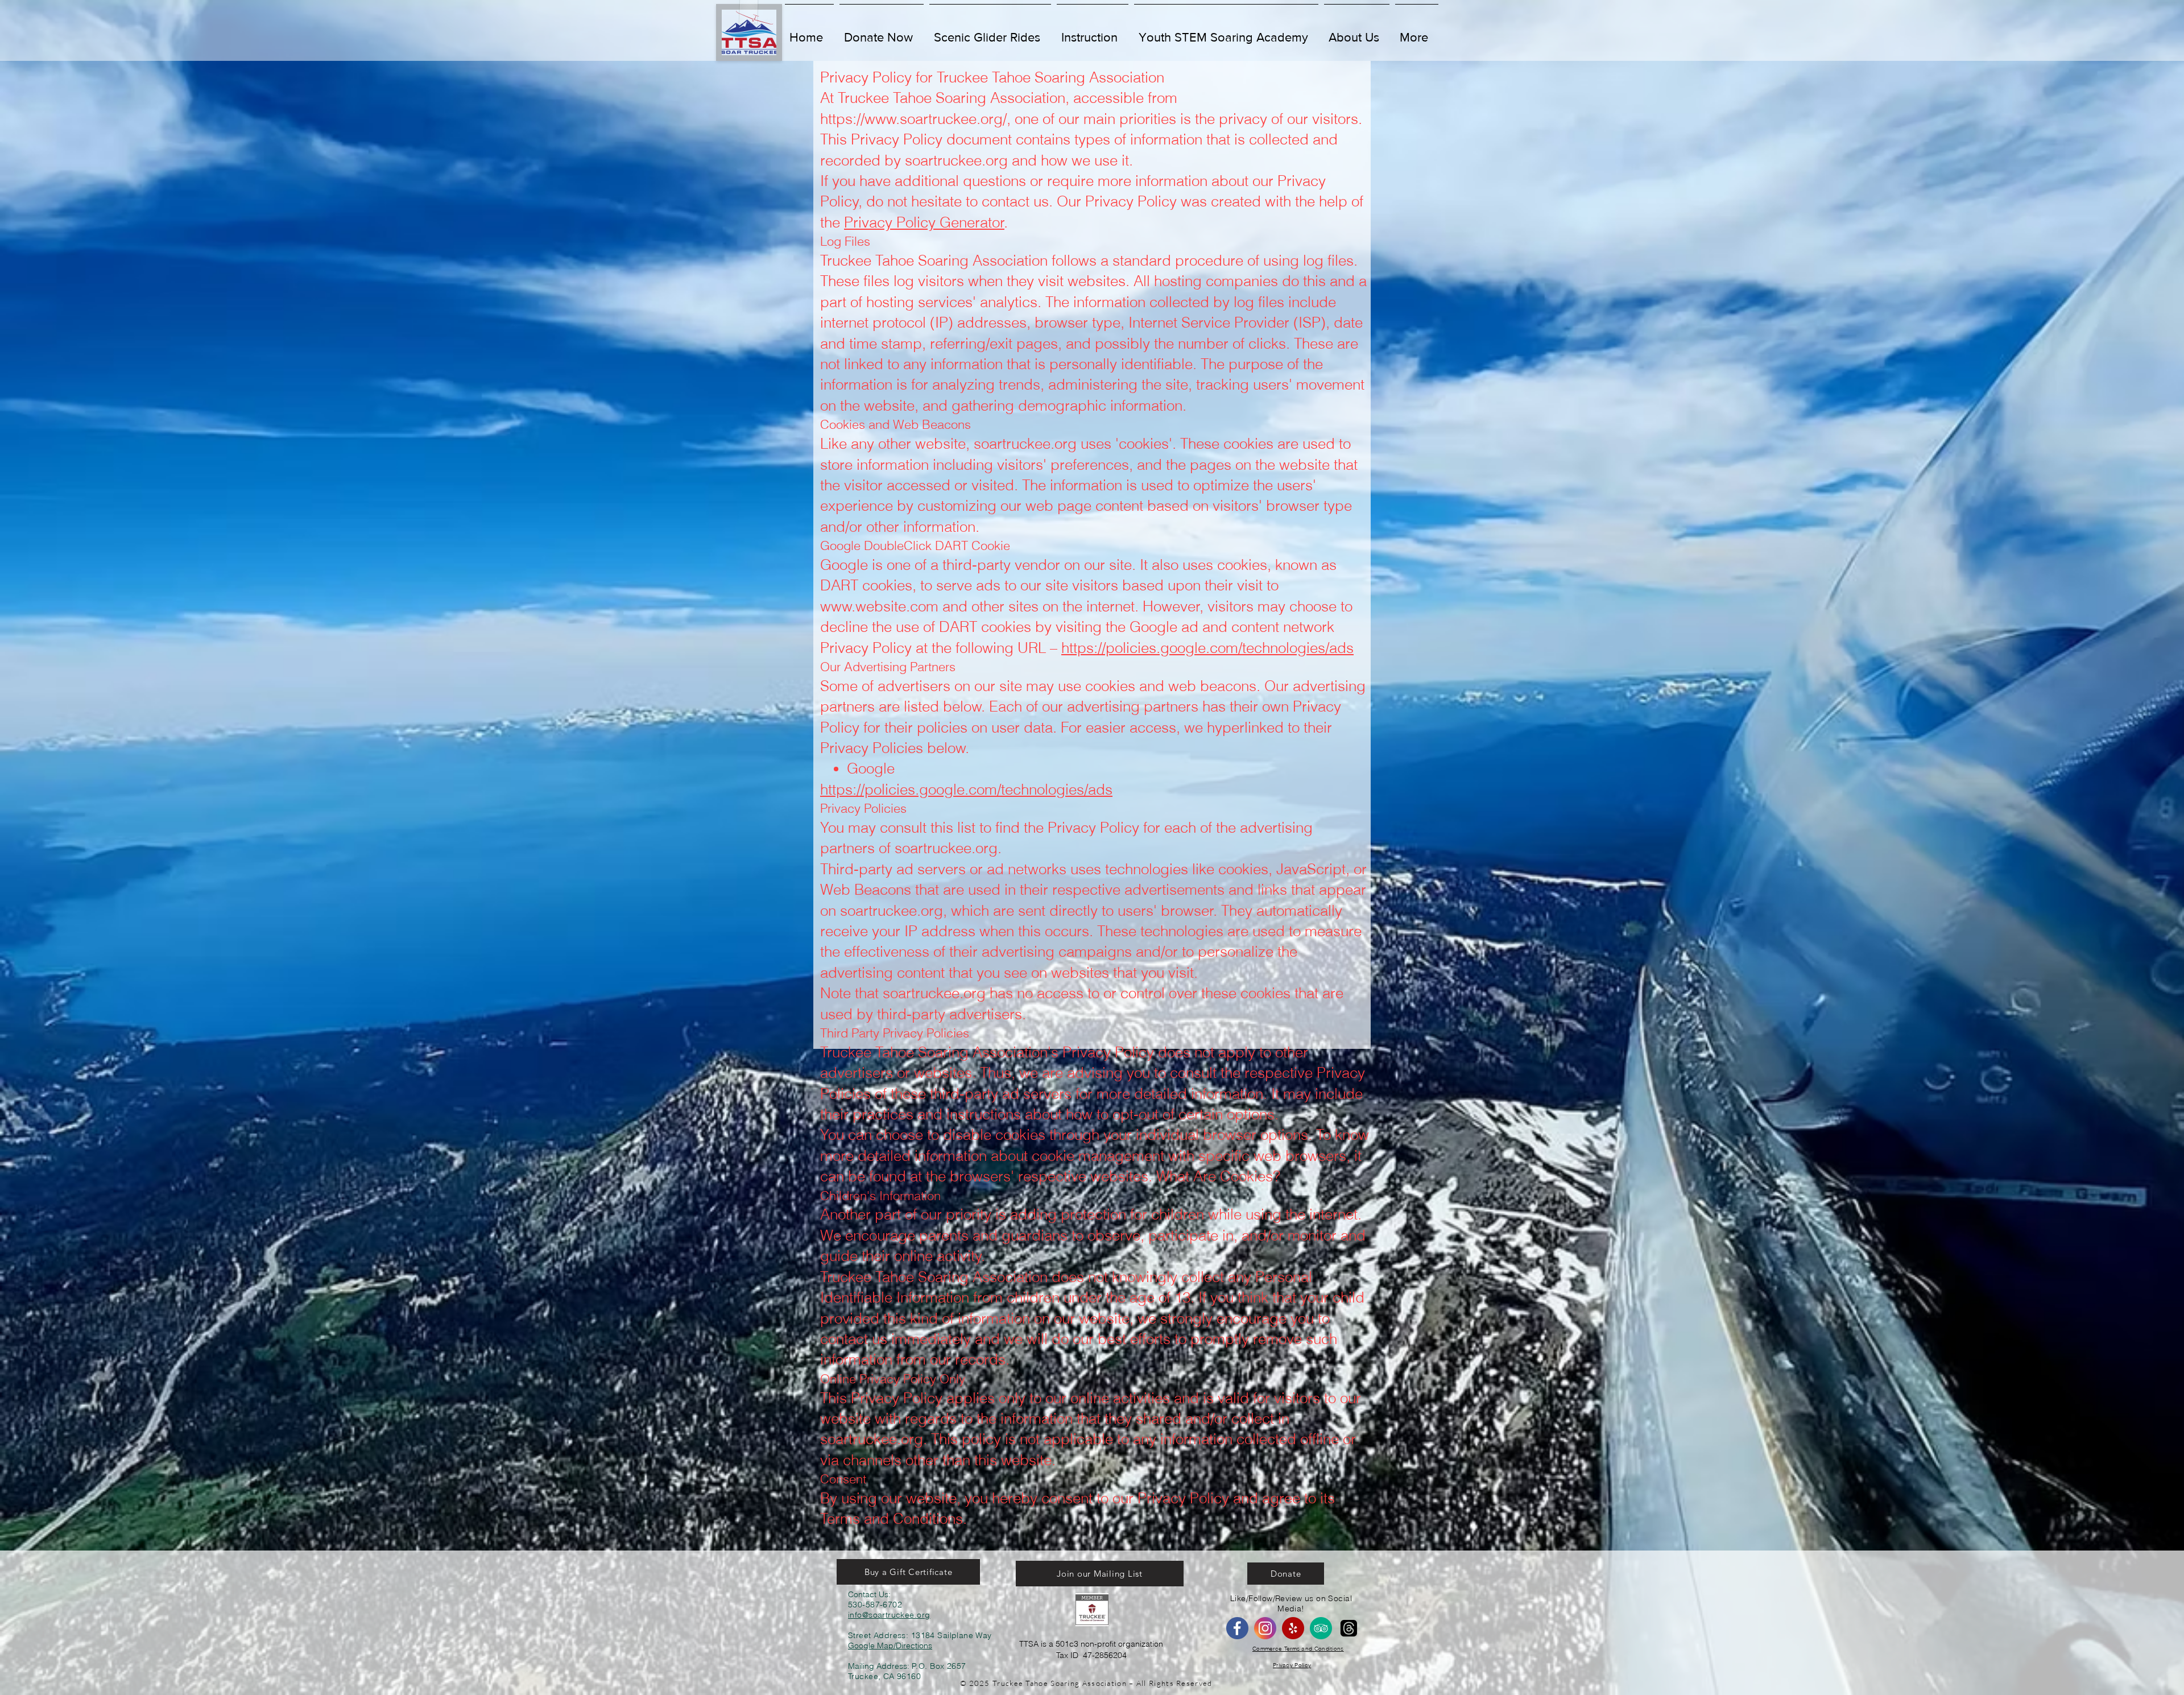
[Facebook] (1237, 1628)
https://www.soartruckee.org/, (915, 119)
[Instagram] (1265, 1628)
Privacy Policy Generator (924, 222)
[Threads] (1349, 1628)
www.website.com (879, 606)
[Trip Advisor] (1321, 1628)
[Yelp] (1293, 1628)
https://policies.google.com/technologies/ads (1207, 648)
